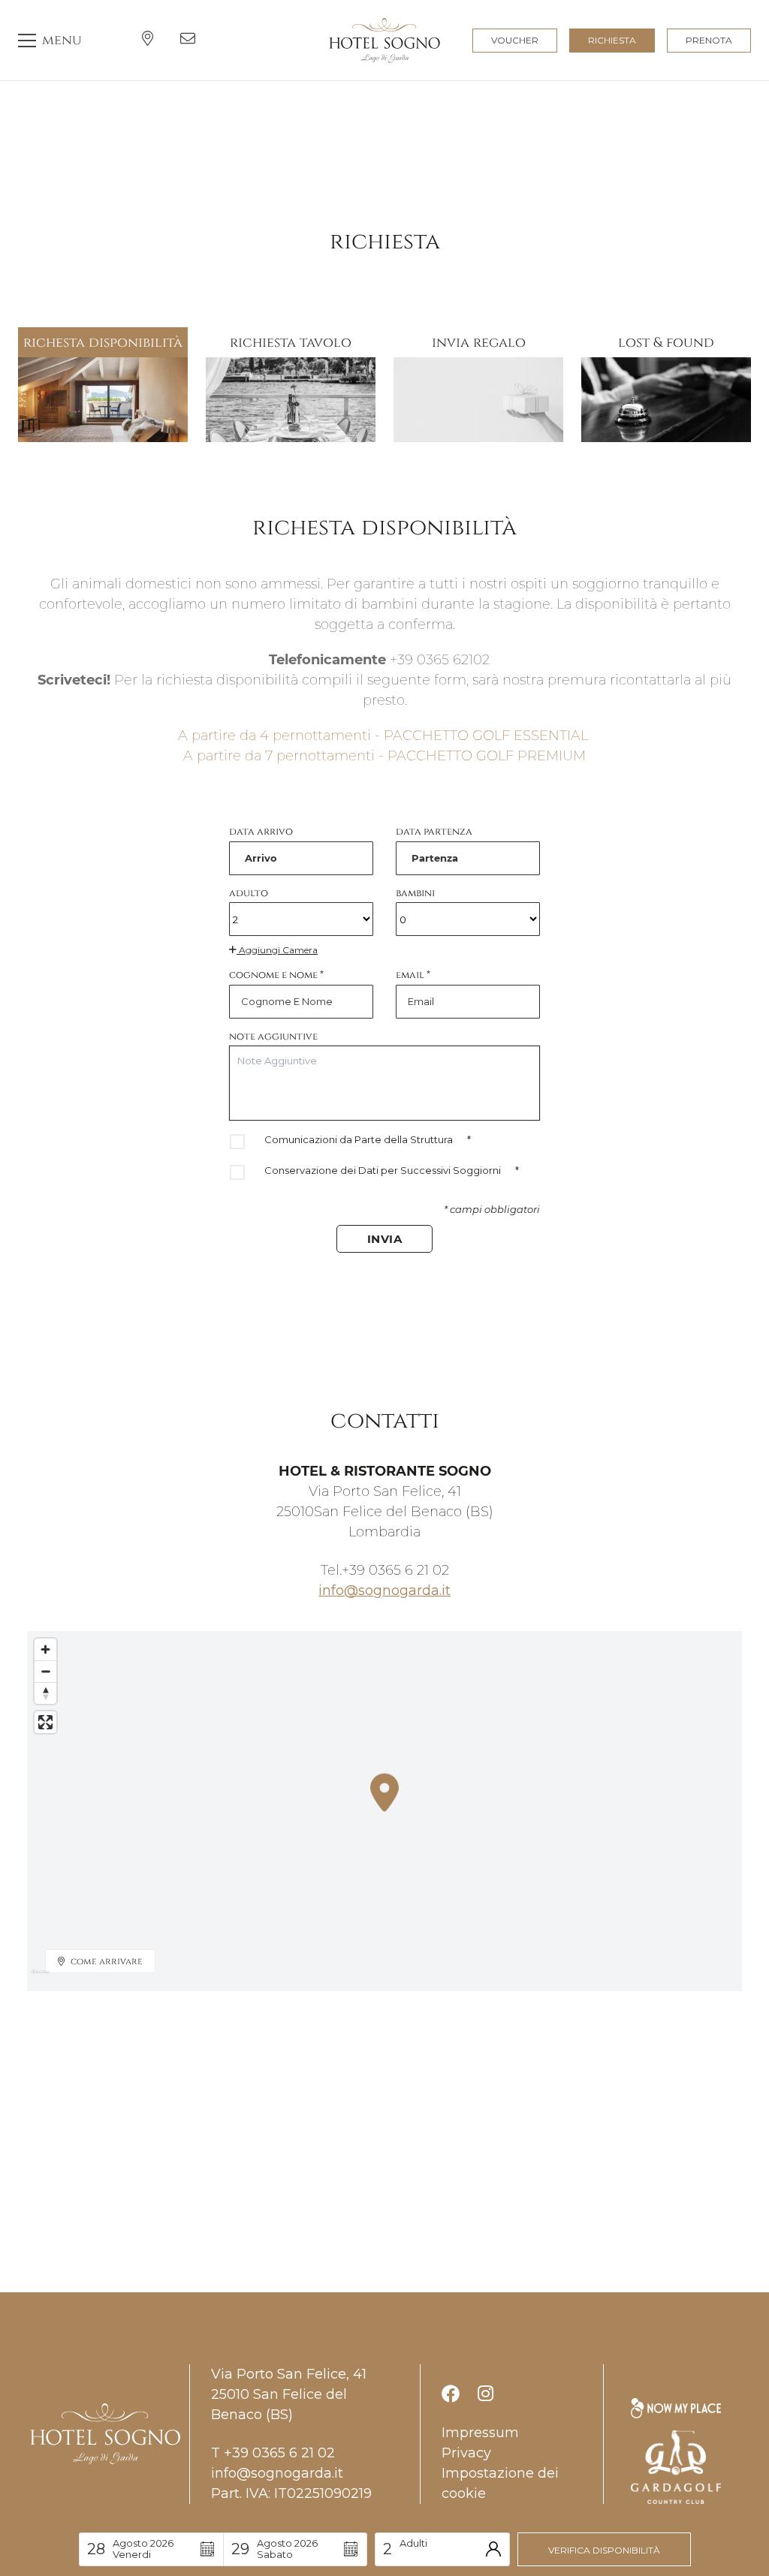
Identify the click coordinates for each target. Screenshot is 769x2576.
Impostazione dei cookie (500, 2483)
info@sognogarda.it (384, 1590)
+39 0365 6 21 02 (395, 1570)
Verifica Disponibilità (604, 2550)
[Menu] (50, 40)
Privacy (466, 2453)
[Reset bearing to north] (45, 1693)
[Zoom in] (45, 1649)
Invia (385, 1239)
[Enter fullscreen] (45, 1722)
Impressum (480, 2433)
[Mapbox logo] (40, 1978)
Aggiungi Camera (277, 950)
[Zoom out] (45, 1671)
